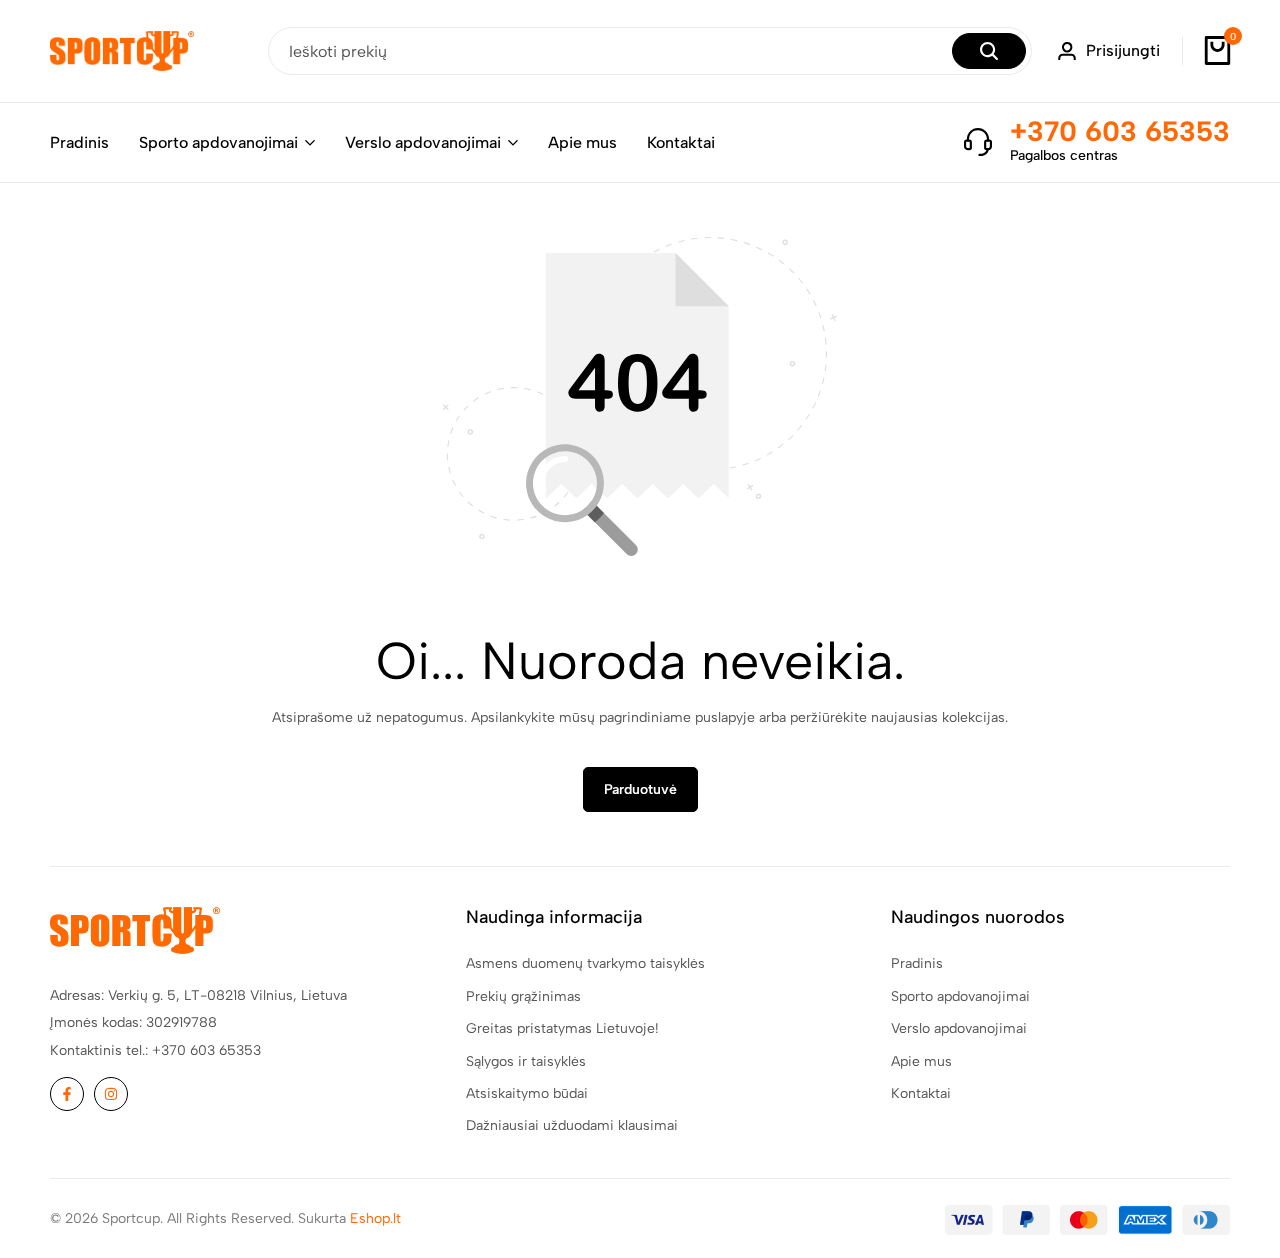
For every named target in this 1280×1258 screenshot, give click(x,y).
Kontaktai (681, 142)
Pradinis (79, 142)
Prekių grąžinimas (523, 996)
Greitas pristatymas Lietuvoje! (562, 1028)
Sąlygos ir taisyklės (526, 1061)
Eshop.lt (375, 1218)
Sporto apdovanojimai (218, 142)
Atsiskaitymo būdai (527, 1093)
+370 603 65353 (1120, 131)
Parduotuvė (640, 789)
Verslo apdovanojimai (423, 142)
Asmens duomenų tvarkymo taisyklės (585, 963)
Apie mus (582, 142)
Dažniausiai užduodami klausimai (572, 1125)
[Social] (67, 1094)
